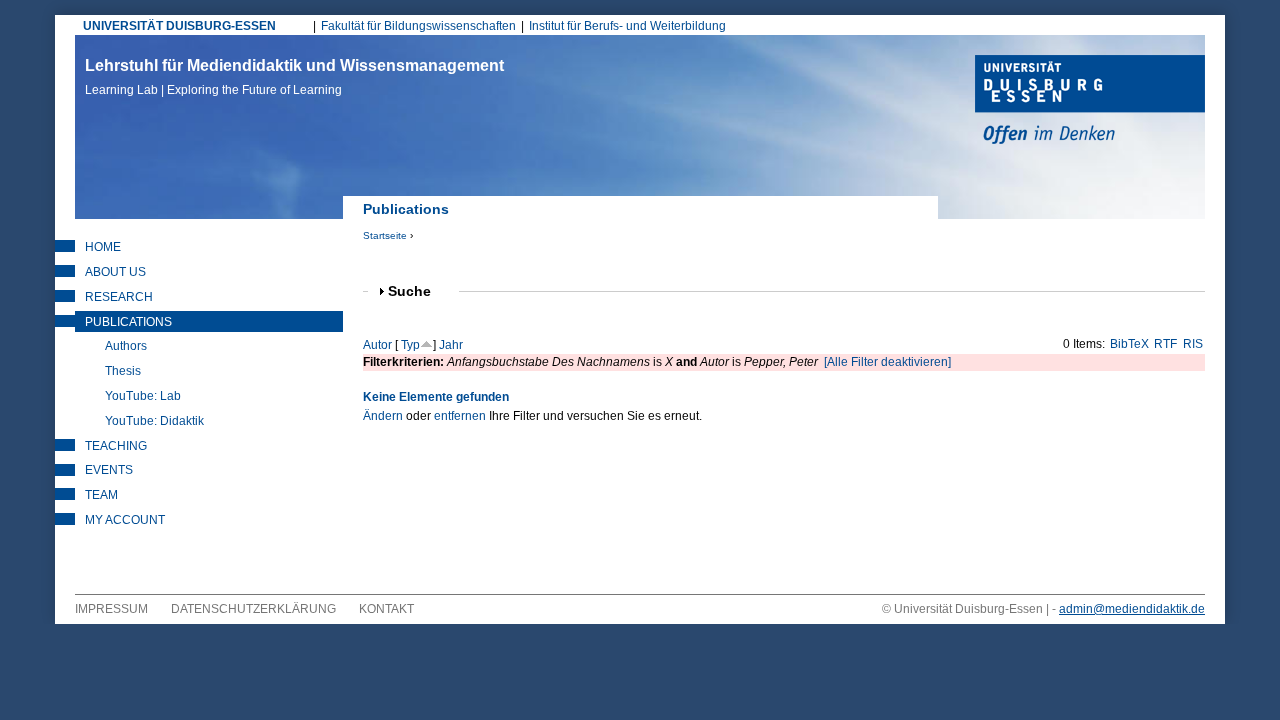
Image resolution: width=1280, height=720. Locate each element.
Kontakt (386, 609)
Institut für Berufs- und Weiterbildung (627, 26)
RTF (1165, 344)
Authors (126, 346)
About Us (115, 272)
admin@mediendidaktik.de (1132, 609)
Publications (128, 322)
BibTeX (1129, 344)
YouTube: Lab (143, 396)
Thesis (123, 371)
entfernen (460, 416)
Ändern (383, 416)
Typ (410, 345)
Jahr (451, 345)
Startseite (385, 235)
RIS (1193, 344)
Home (103, 247)
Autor (377, 345)
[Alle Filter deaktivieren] (887, 362)
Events (109, 470)
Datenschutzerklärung (253, 609)
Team (101, 495)
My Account (125, 520)
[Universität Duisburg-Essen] (1090, 102)
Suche (418, 291)
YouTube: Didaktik (154, 421)
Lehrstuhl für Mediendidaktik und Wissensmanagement (294, 77)
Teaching (116, 446)
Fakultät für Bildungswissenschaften (418, 26)
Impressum (111, 609)
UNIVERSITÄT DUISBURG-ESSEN (179, 26)
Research (119, 297)
